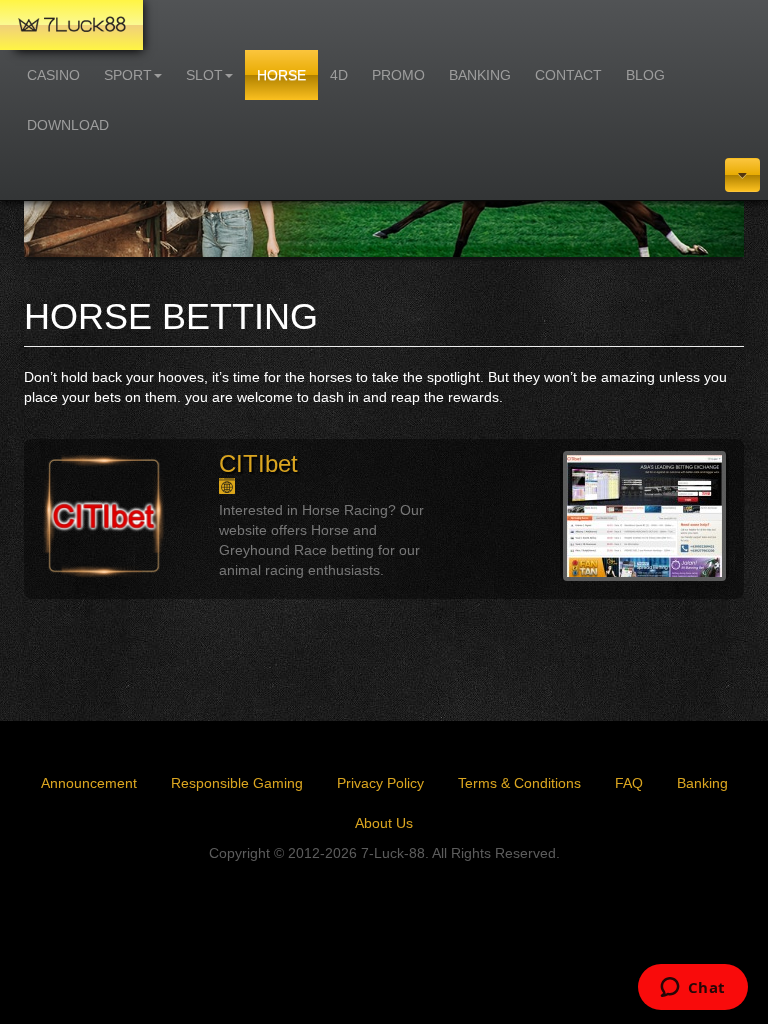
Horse (281, 75)
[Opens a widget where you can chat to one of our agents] (692, 989)
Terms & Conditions (519, 783)
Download (68, 125)
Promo (398, 75)
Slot (204, 75)
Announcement (89, 783)
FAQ (629, 783)
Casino (53, 75)
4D (339, 75)
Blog (645, 75)
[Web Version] (227, 485)
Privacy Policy (380, 783)
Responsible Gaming (237, 783)
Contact (568, 75)
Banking (480, 75)
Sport (128, 75)
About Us (384, 823)
